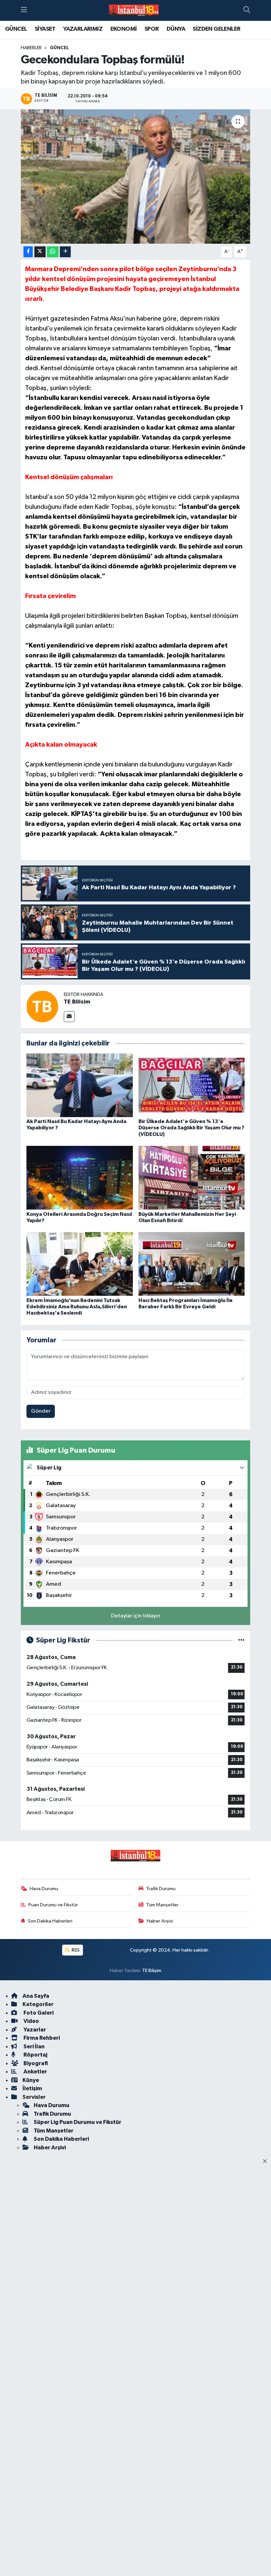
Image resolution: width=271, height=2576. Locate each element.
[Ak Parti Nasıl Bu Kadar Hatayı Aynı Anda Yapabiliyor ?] (80, 1085)
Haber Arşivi (160, 1921)
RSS (75, 1950)
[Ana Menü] (24, 10)
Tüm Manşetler (162, 1905)
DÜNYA (176, 29)
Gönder (41, 1411)
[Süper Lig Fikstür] (241, 1640)
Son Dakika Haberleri (50, 1921)
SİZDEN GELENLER (216, 29)
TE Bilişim (152, 1971)
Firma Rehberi (41, 2038)
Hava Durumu (44, 1889)
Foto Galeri (38, 2013)
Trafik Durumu (161, 1889)
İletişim (32, 2088)
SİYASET (45, 29)
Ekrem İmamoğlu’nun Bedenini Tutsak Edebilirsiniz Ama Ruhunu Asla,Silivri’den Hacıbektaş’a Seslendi (77, 1307)
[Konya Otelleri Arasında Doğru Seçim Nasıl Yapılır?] (80, 1178)
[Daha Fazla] (65, 252)
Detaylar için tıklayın (136, 1616)
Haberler (31, 48)
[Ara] (247, 11)
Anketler (35, 2072)
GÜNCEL (16, 29)
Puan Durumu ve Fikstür (53, 1905)
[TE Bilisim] (42, 1006)
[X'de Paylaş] (40, 252)
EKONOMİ (124, 29)
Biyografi (35, 2063)
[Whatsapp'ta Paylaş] (53, 252)
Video (31, 2021)
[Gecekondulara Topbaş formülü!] (136, 176)
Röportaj (35, 2055)
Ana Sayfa (36, 1996)
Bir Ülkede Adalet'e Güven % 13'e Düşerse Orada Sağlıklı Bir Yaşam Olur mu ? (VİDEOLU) (191, 1128)
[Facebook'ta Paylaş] (28, 252)
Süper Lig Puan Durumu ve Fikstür (77, 2122)
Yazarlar (34, 2030)
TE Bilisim (77, 1002)
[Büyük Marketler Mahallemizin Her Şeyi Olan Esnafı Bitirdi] (192, 1178)
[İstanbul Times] (134, 11)
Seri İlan (34, 2047)
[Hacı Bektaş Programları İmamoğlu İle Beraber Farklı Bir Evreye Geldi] (192, 1264)
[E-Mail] (69, 1017)
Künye (31, 2080)
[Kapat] (267, 2162)
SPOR (152, 29)
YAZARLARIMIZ (83, 29)
